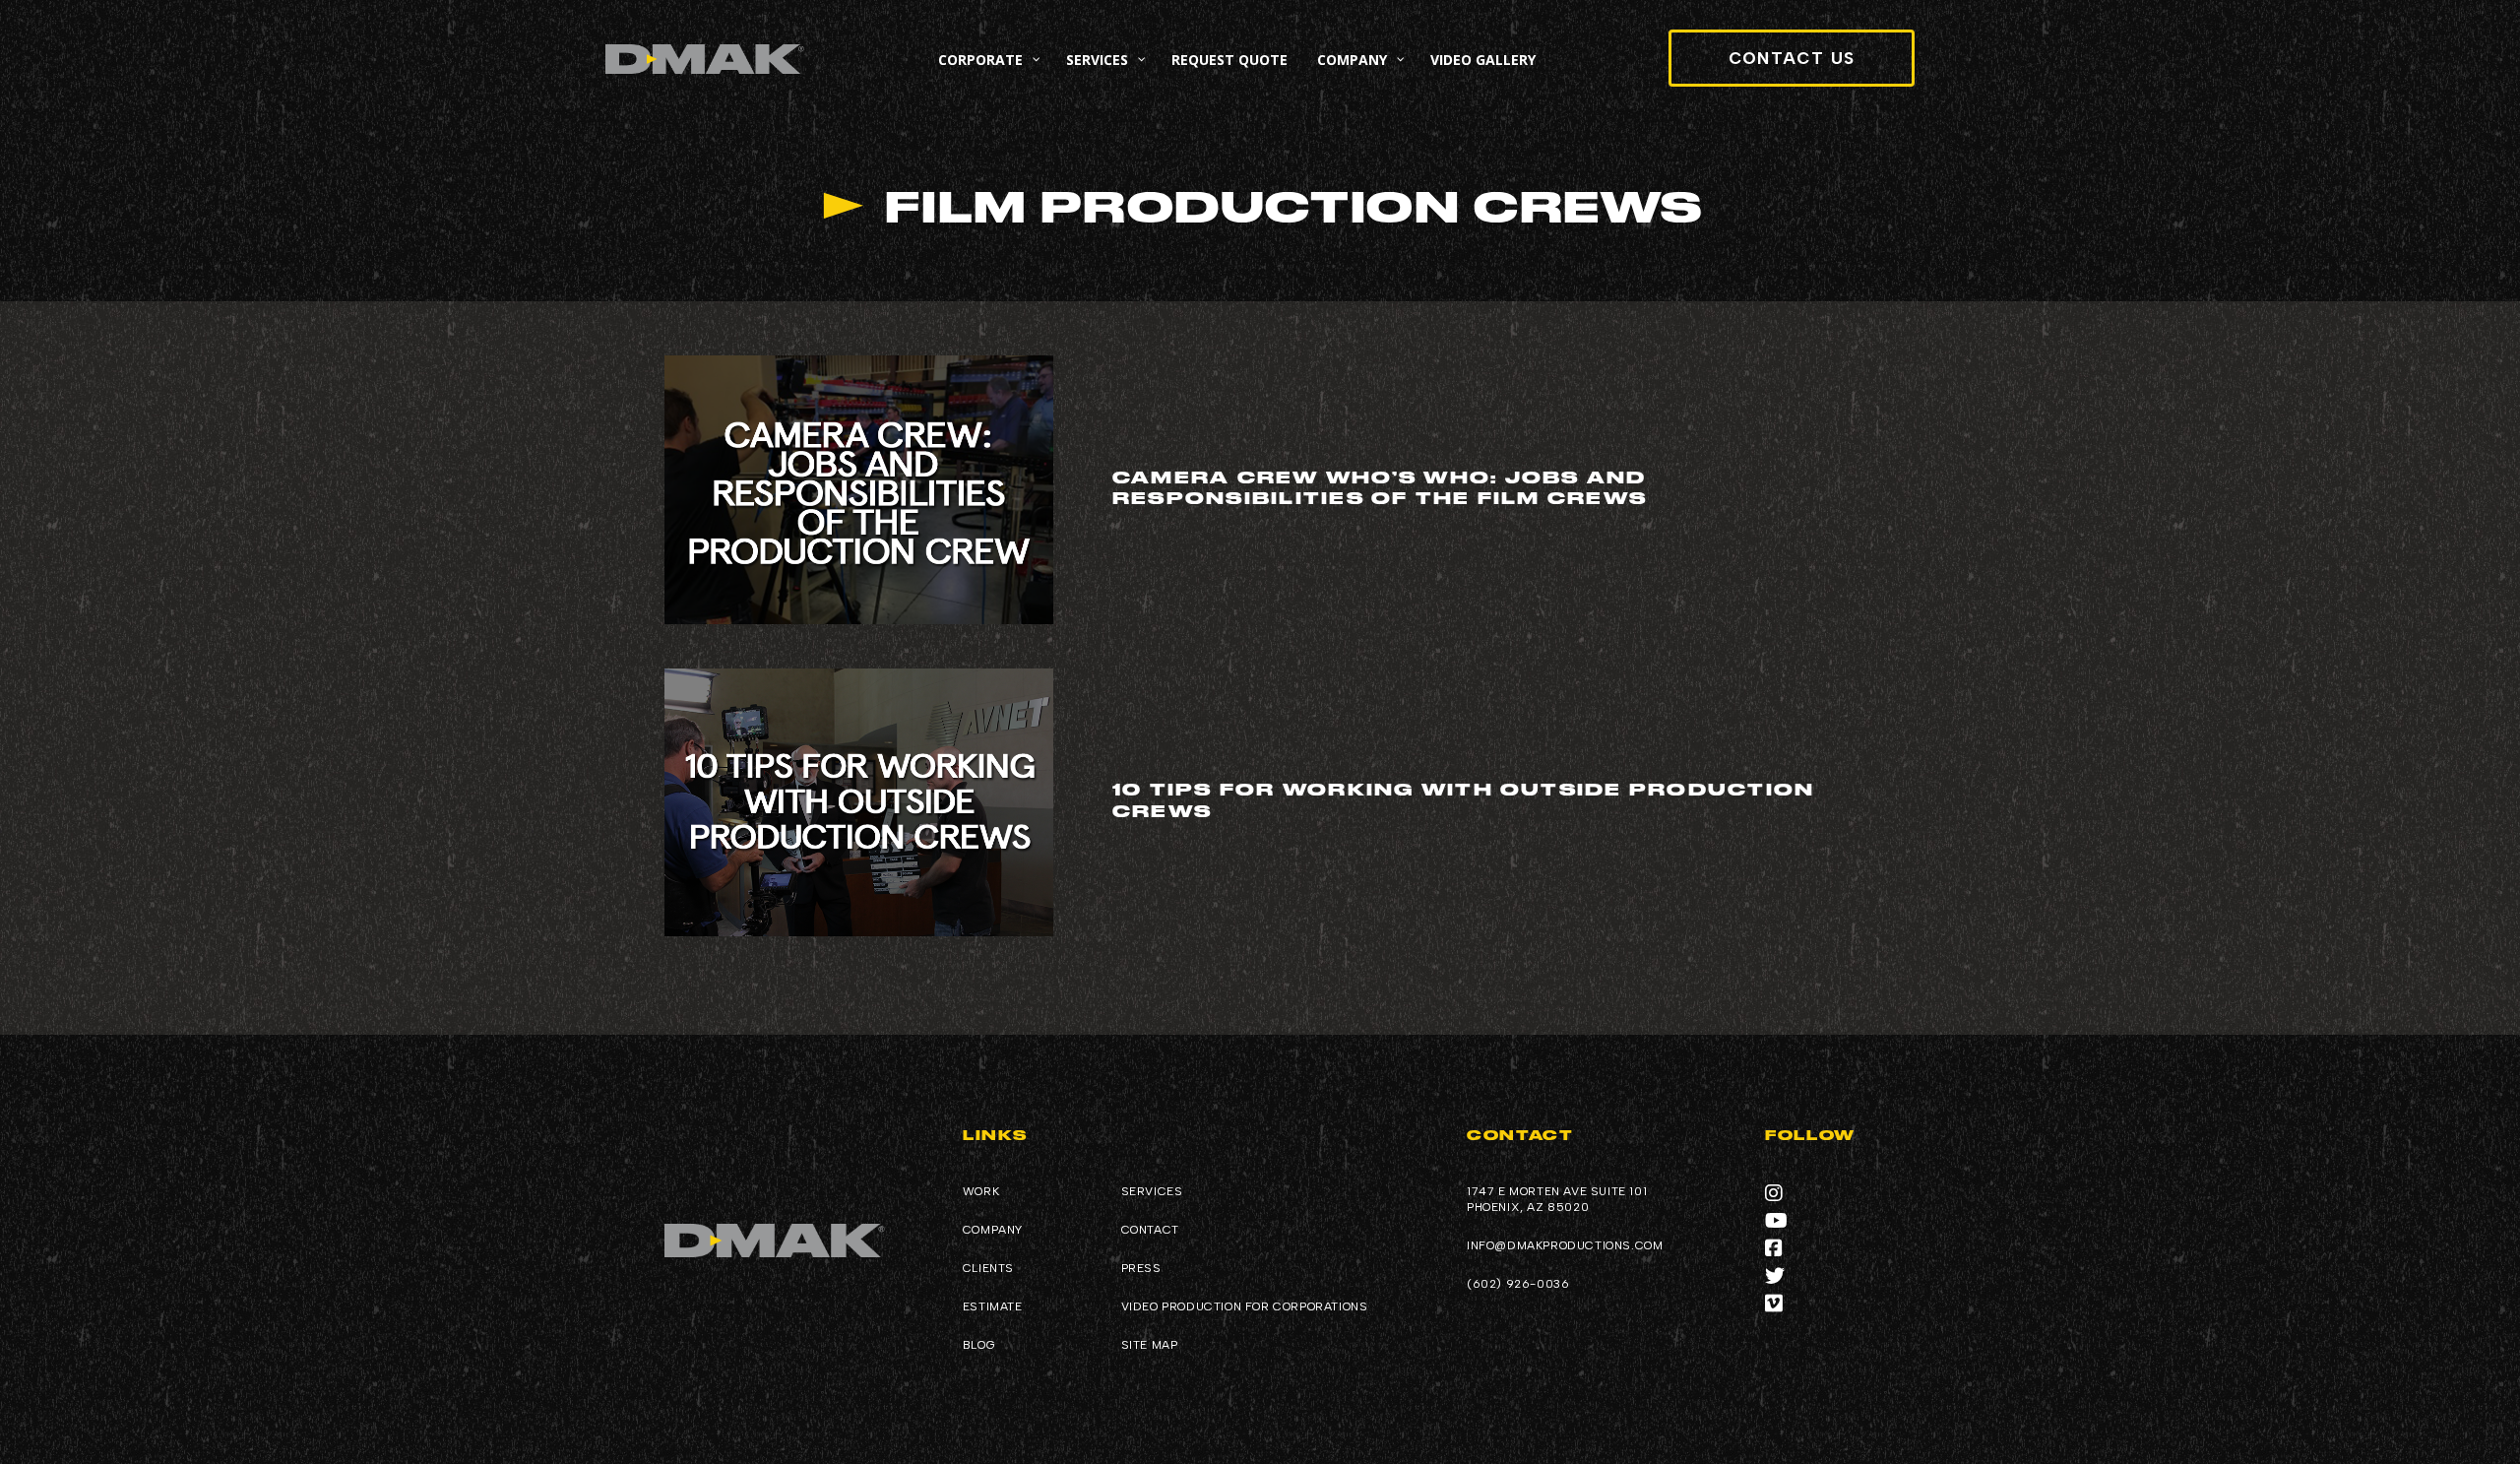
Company (993, 1230)
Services (1152, 1191)
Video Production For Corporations (1245, 1306)
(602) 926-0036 (1518, 1284)
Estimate (993, 1306)
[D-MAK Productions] (705, 60)
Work (981, 1191)
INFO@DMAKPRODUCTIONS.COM (1565, 1245)
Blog (979, 1345)
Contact (1150, 1230)
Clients (988, 1268)
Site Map (1150, 1345)
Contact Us (1792, 58)
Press (1141, 1268)
